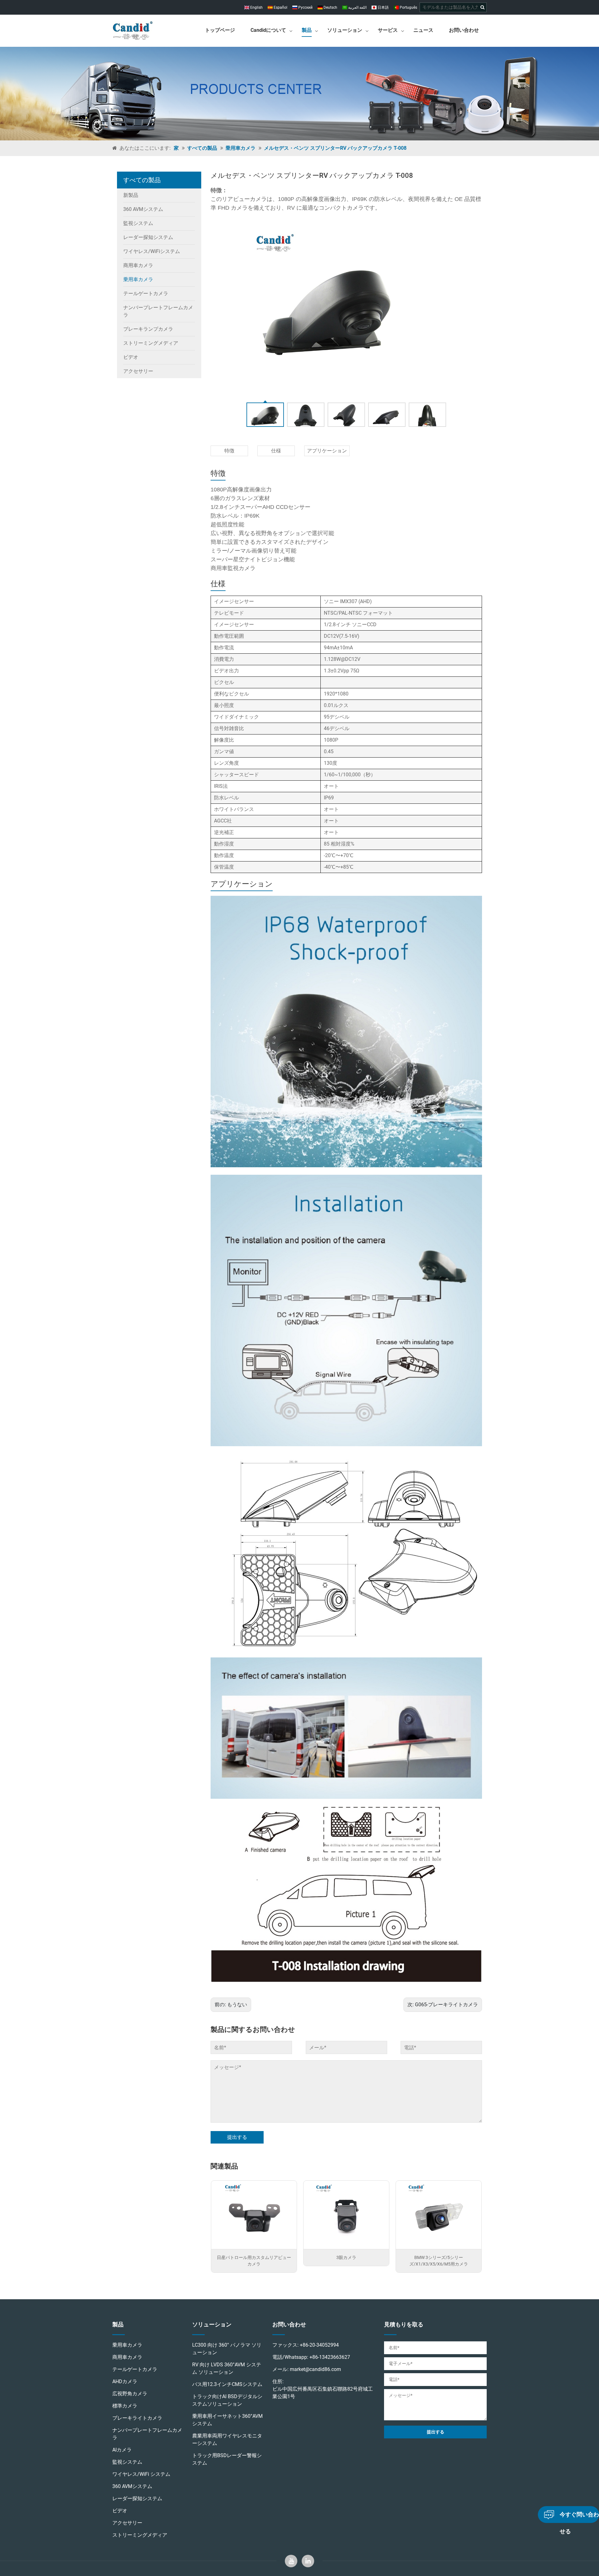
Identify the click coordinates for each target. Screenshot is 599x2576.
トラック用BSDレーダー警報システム (227, 2459)
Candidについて (268, 30)
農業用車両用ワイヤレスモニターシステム (227, 2439)
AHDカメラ (125, 2381)
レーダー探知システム (148, 237)
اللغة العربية (357, 7)
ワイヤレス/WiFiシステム (152, 251)
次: (443, 2005)
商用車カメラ (138, 265)
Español (280, 7)
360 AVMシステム (143, 209)
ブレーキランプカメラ (148, 329)
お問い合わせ (464, 30)
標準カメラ (125, 2406)
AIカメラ (122, 2450)
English (256, 7)
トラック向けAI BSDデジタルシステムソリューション (227, 2400)
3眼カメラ (254, 2257)
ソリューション (345, 30)
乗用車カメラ (241, 148)
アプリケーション (327, 451)
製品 (307, 30)
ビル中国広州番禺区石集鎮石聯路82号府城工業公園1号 (323, 2393)
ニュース (423, 30)
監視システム (138, 223)
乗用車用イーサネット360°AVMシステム (227, 2420)
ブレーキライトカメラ (137, 2418)
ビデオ (131, 357)
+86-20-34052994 (319, 2345)
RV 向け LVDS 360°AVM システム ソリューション (227, 2368)
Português (408, 7)
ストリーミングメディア (151, 343)
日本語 (383, 7)
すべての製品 (202, 148)
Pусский (305, 7)
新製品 (131, 195)
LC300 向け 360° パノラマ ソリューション (227, 2349)
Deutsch (330, 7)
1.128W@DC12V (342, 659)
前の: (231, 2005)
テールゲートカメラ (146, 293)
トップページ (220, 30)
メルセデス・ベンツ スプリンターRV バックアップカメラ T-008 (335, 148)
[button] (439, 307)
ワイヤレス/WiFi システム (141, 2474)
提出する (237, 2137)
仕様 (276, 451)
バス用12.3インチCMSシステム (227, 2384)
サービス (388, 30)
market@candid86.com (315, 2369)
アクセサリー (138, 371)
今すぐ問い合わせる (579, 2517)
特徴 (229, 451)
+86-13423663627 (330, 2357)
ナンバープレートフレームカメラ (158, 311)
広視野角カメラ (130, 2394)
